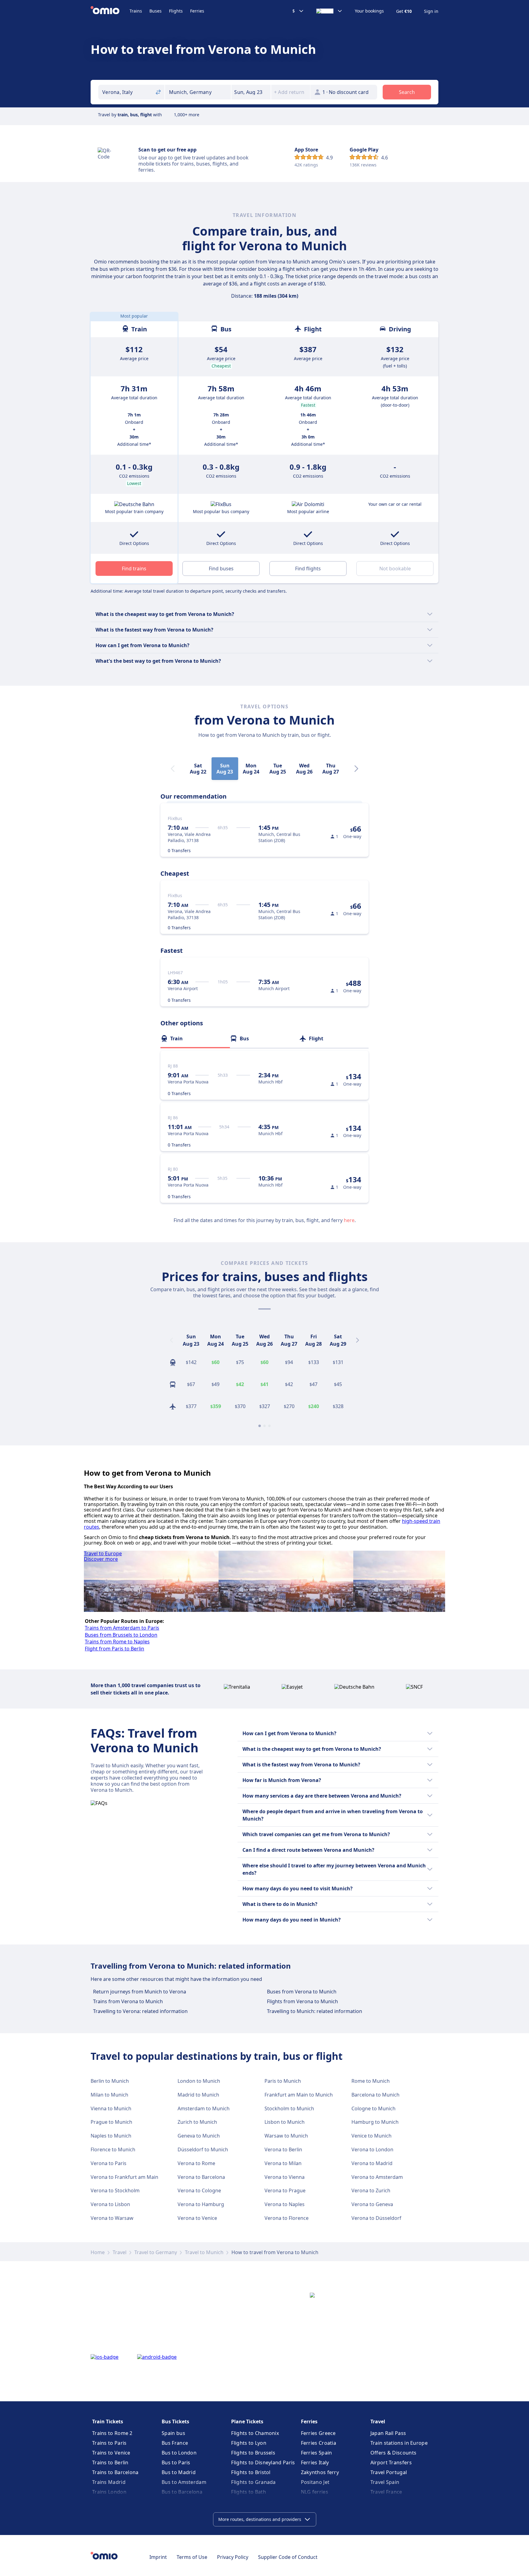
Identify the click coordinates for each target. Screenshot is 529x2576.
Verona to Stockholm (115, 2190)
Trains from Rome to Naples (117, 1642)
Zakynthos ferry (320, 2472)
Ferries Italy (315, 2462)
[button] (251, 92)
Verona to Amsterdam (377, 2177)
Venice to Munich (371, 2136)
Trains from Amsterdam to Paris (122, 1628)
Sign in (431, 11)
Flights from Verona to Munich (302, 2001)
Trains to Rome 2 (112, 2433)
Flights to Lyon (249, 2443)
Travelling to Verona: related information (140, 2011)
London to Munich (199, 2081)
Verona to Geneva (372, 2204)
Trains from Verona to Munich (128, 2001)
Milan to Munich (109, 2095)
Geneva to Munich (199, 2136)
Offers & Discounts (393, 2453)
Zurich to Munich (197, 2122)
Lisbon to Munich (285, 2122)
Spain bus (173, 2433)
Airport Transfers (391, 2462)
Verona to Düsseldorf (376, 2218)
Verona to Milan (283, 2163)
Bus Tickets (175, 2421)
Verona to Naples (285, 2204)
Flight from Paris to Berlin (114, 1649)
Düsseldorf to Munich (203, 2149)
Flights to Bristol (251, 2472)
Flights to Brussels (253, 2453)
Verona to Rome (196, 2163)
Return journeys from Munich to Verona (140, 1992)
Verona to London (372, 2149)
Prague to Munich (111, 2122)
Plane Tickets (247, 2421)
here (349, 1220)
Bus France (175, 2443)
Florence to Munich (113, 2149)
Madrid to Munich (198, 2095)
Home (98, 2252)
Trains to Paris (109, 2443)
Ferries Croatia (319, 2443)
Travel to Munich (204, 2252)
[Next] (356, 769)
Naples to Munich (111, 2136)
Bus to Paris (176, 2462)
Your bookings (369, 11)
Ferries (197, 11)
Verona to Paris (109, 2163)
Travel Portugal (389, 2472)
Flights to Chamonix (255, 2433)
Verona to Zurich (371, 2190)
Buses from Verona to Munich (302, 1992)
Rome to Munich (371, 2081)
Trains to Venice (111, 2453)
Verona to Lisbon (110, 2204)
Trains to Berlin (110, 2462)
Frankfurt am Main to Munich (299, 2095)
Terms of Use (192, 2557)
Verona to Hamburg (201, 2204)
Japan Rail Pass (388, 2433)
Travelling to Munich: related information (315, 2011)
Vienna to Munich (111, 2108)
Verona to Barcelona (201, 2177)
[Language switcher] (329, 11)
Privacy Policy (233, 2557)
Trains (136, 11)
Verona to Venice (197, 2218)
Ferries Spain (317, 2453)
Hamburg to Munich (375, 2122)
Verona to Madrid (372, 2163)
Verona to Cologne (199, 2190)
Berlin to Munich (110, 2081)
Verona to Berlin (283, 2149)
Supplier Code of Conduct (288, 2557)
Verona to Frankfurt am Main (124, 2177)
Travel (120, 2252)
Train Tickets (108, 2421)
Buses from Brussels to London (121, 1635)
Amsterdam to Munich (204, 2108)
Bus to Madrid (179, 2472)
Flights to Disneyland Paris (263, 2462)
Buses (156, 11)
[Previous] (171, 1340)
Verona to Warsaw (112, 2218)
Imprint (158, 2557)
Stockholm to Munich (289, 2108)
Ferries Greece (318, 2433)
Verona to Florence (287, 2218)
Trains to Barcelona (115, 2472)
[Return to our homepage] (110, 11)
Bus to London (179, 2453)
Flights (176, 11)
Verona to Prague (285, 2190)
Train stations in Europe (399, 2443)
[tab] (195, 1038)
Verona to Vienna (285, 2177)
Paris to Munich (283, 2081)
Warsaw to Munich (286, 2136)
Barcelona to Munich (375, 2095)
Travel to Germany (156, 2252)
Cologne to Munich (373, 2108)
